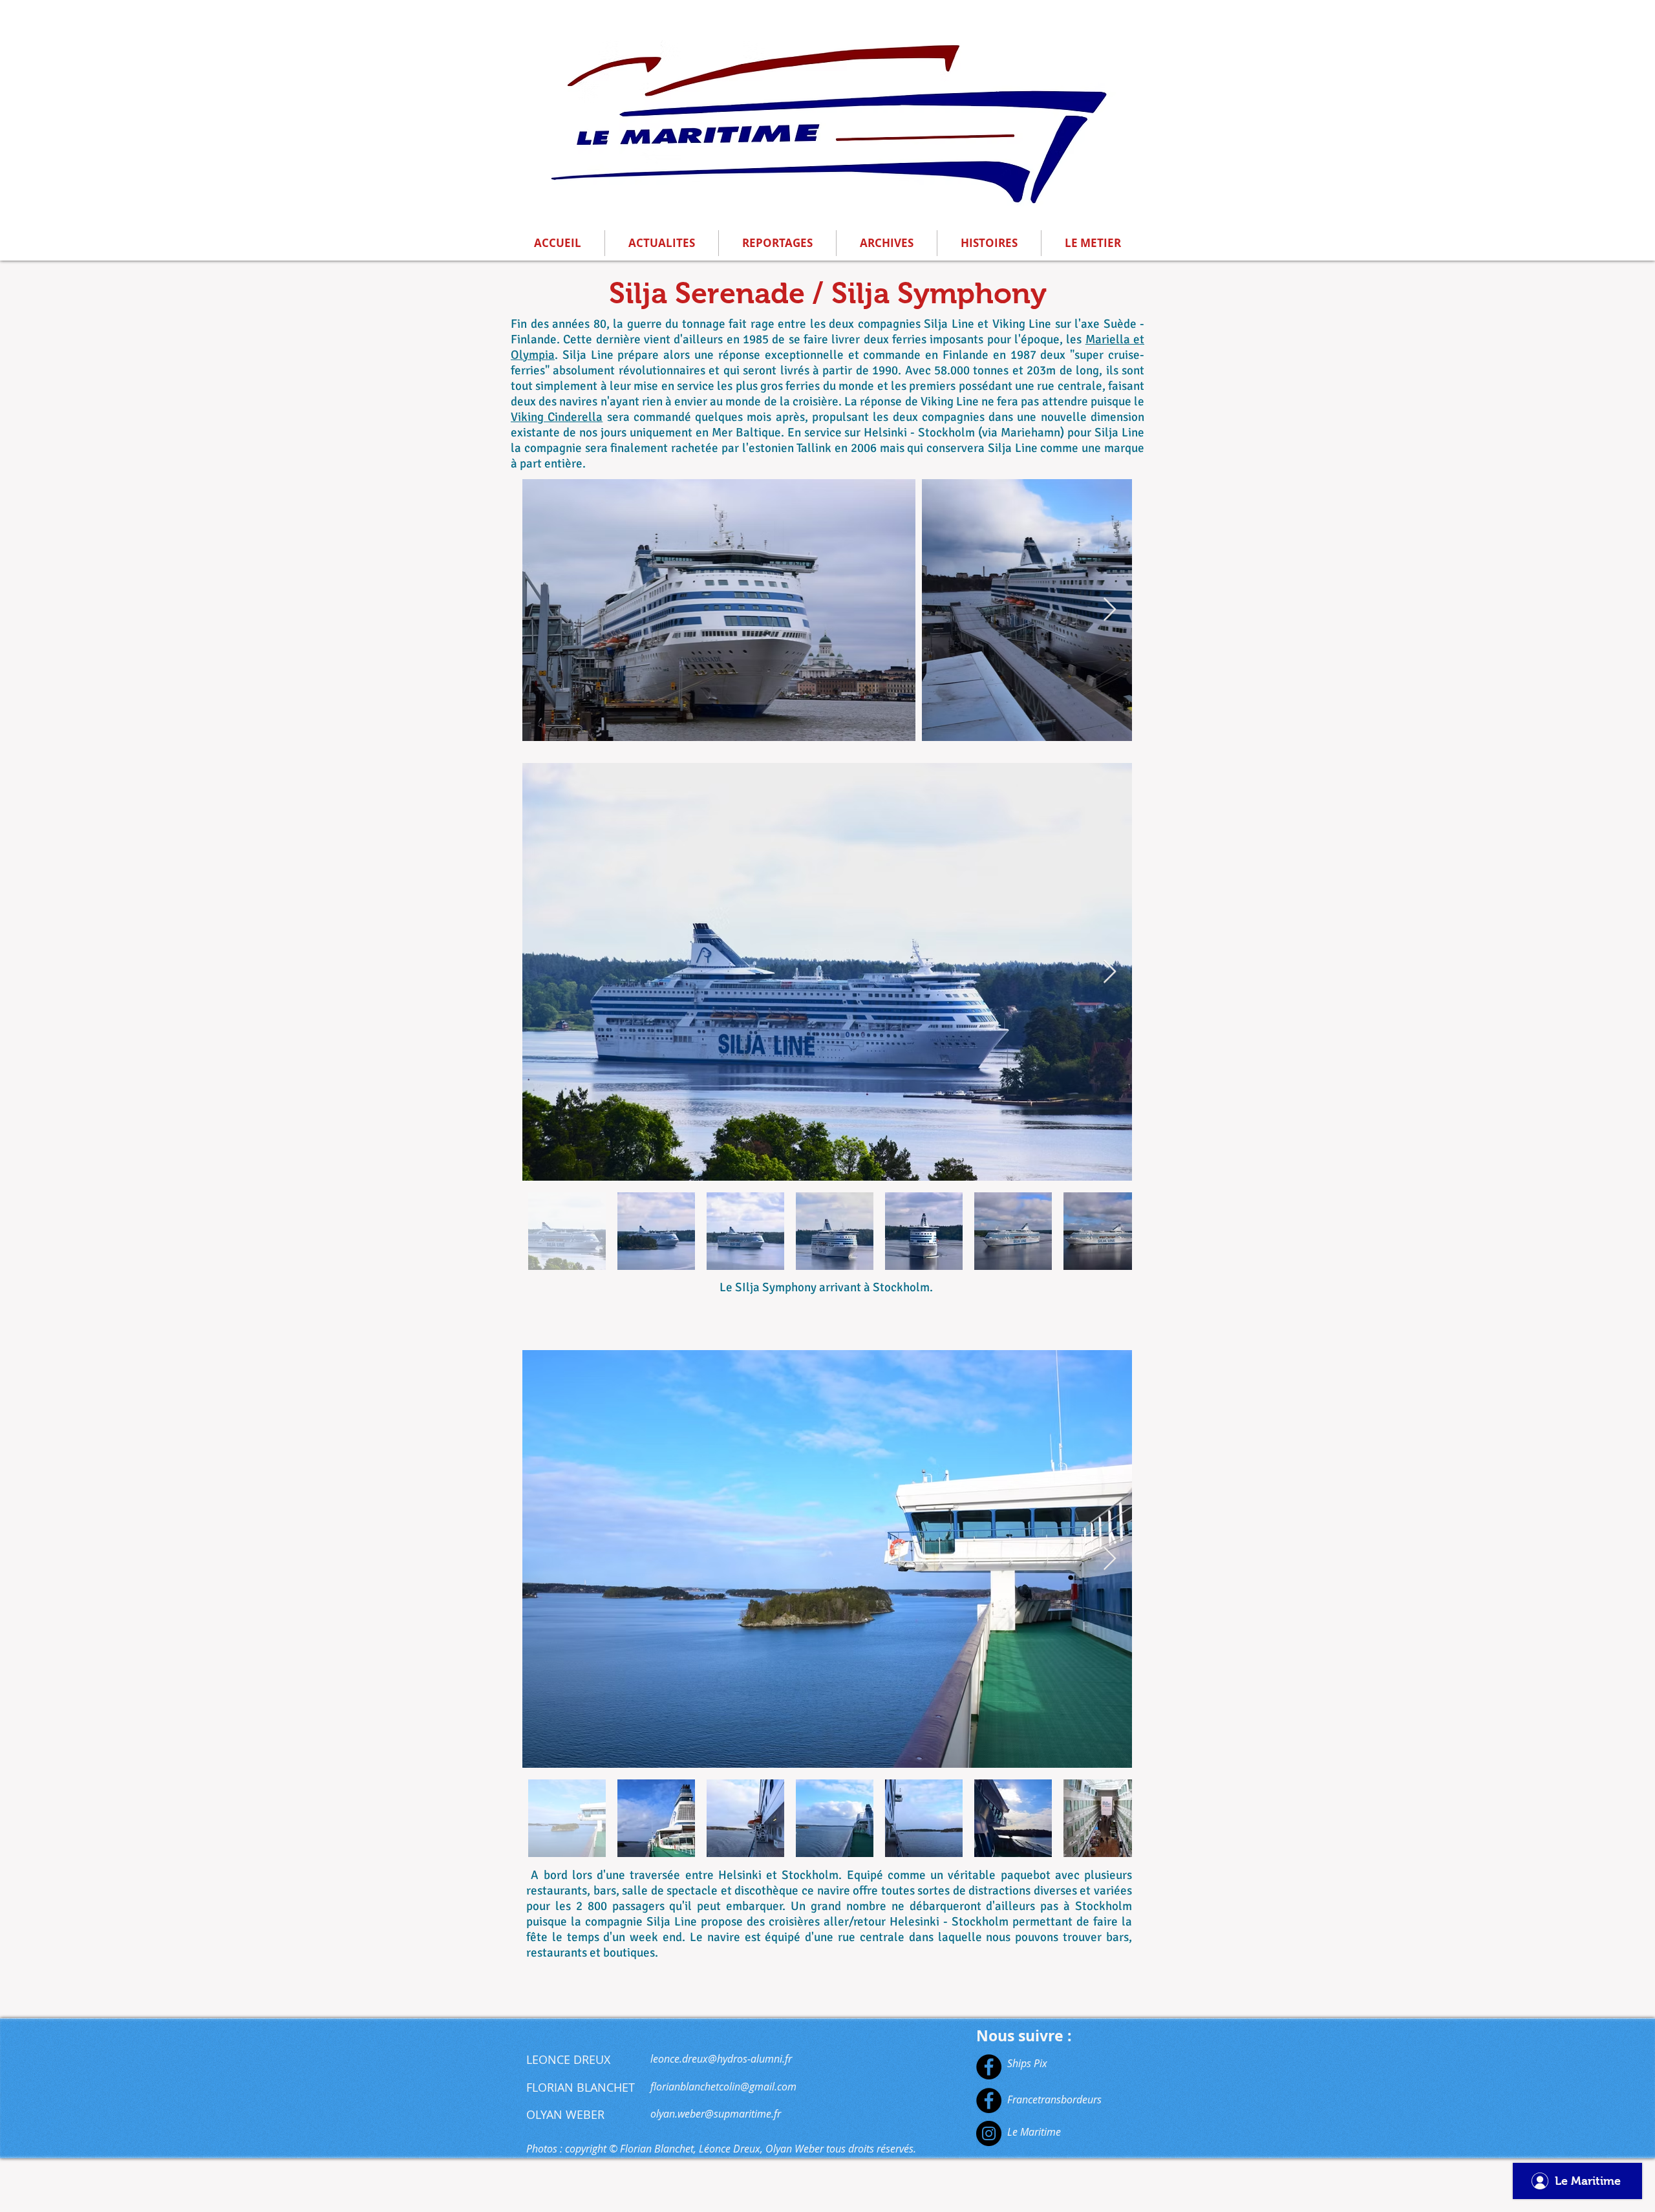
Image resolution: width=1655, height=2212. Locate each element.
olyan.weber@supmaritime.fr (716, 2114)
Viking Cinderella (557, 417)
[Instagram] (989, 2133)
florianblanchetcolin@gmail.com (723, 2087)
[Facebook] (989, 2067)
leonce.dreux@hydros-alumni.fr (721, 2059)
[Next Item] (1110, 610)
